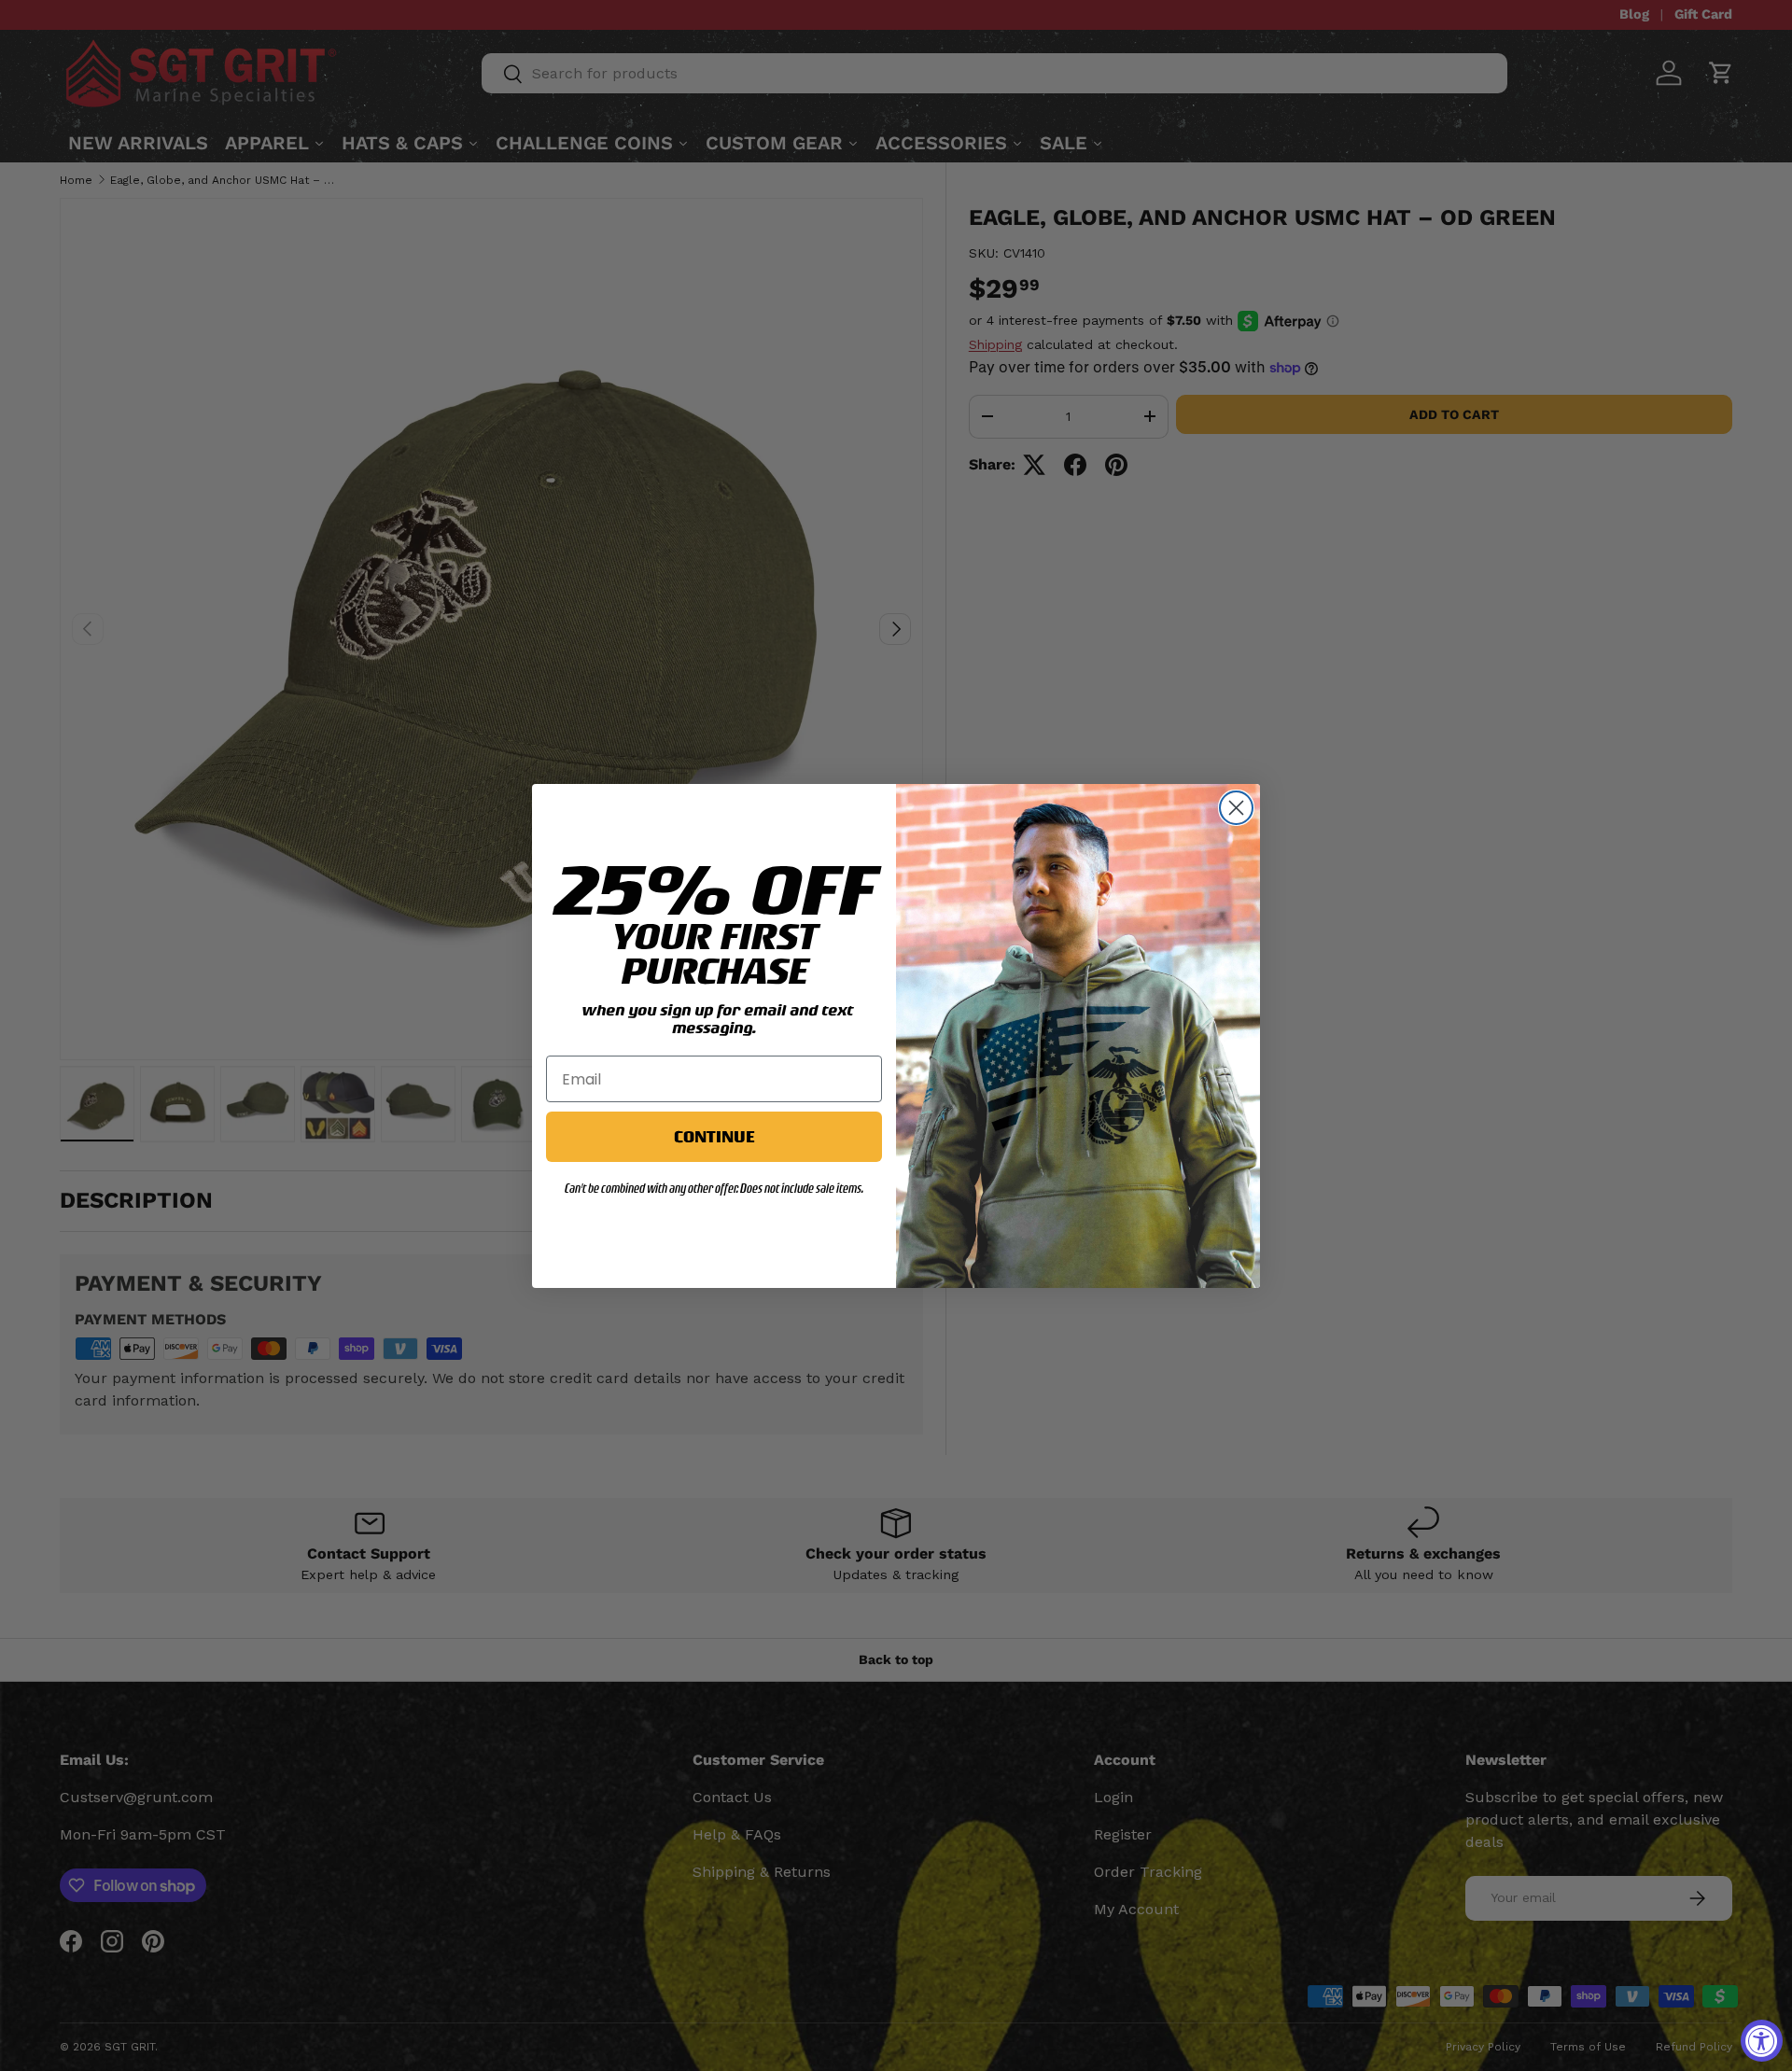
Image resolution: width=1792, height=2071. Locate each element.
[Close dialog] (1236, 808)
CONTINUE (714, 1136)
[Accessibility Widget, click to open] (1762, 2041)
